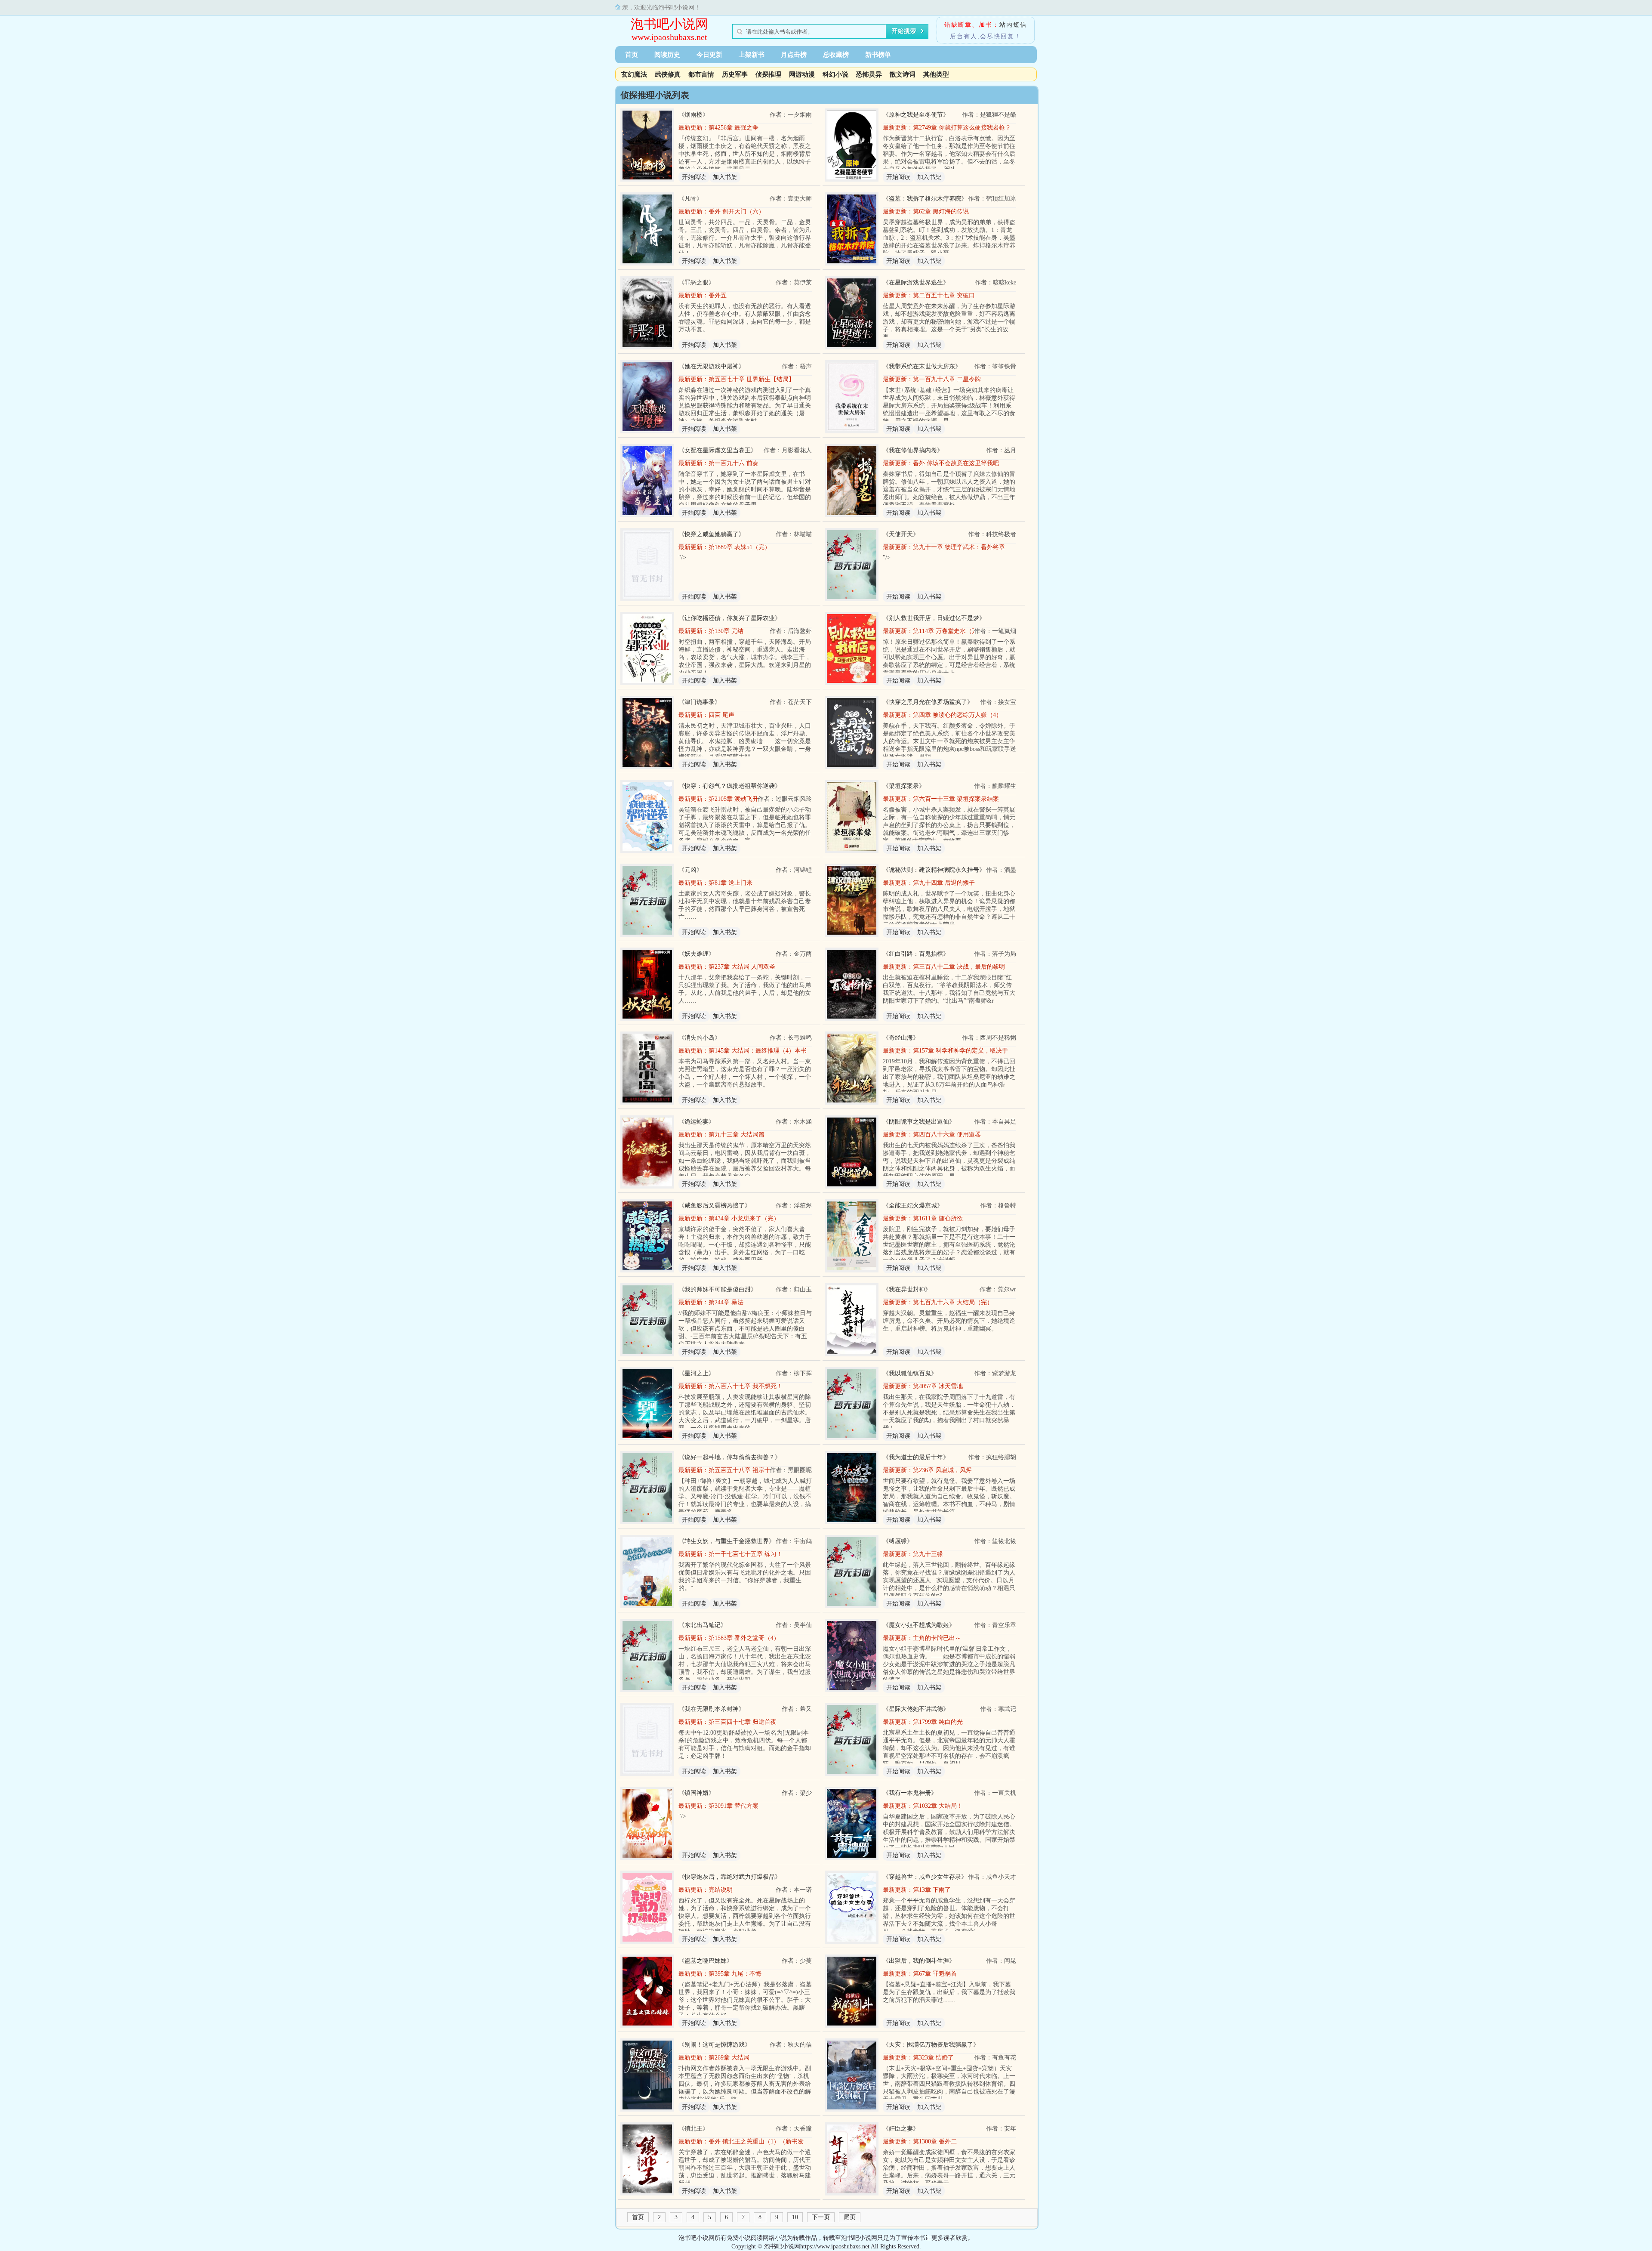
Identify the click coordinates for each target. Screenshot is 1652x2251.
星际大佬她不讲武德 (916, 1709)
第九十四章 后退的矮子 (944, 883)
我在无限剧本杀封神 (712, 1709)
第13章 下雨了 (932, 1890)
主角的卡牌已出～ (937, 1638)
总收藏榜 (836, 55)
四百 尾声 (721, 715)
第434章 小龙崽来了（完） (744, 1218)
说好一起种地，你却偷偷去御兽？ (730, 1457)
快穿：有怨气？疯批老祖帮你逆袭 (730, 786)
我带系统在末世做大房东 (922, 366)
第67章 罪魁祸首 (935, 1974)
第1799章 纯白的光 (938, 1722)
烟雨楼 (693, 115)
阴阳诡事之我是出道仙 (919, 1122)
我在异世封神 (907, 1289)
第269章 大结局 (729, 2058)
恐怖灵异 (869, 74)
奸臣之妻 (901, 2129)
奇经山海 (901, 1038)
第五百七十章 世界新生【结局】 (752, 379)
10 (795, 2217)
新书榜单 (878, 55)
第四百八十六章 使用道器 (947, 1135)
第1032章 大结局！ (938, 1806)
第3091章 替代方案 (734, 1806)
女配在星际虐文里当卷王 (718, 450)
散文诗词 (903, 74)
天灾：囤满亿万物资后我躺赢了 (931, 2045)
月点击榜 (794, 55)
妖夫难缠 (697, 954)
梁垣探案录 (904, 786)
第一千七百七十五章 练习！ (746, 1554)
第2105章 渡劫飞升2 (735, 799)
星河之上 (697, 1373)
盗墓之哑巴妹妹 (706, 1961)
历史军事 (735, 74)
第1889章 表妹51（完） (740, 547)
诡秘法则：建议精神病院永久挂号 (934, 870)
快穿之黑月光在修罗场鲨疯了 (928, 702)
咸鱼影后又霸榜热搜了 (715, 1206)
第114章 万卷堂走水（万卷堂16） (957, 631)
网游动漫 (802, 74)
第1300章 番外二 (935, 2141)
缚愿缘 (898, 1541)
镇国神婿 (697, 1793)
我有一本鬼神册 (910, 1793)
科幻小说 (835, 74)
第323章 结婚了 (933, 2058)
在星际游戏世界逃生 (916, 283)
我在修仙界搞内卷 (913, 450)
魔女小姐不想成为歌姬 (919, 1625)
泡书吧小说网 (669, 24)
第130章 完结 (726, 631)
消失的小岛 (700, 1038)
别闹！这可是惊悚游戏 (715, 2045)
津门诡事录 (700, 702)
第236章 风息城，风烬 (942, 1470)
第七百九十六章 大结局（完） (953, 1302)
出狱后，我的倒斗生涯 (919, 1961)
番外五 (718, 295)
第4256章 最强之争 (734, 128)
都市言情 (701, 74)
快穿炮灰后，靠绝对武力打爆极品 (730, 1877)
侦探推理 (768, 74)
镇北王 (693, 2129)
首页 (632, 55)
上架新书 (752, 55)
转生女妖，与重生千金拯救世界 (727, 1541)
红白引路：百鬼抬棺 (916, 954)
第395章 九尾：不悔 (735, 1974)
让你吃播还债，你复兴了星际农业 (730, 618)
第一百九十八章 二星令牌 (947, 379)
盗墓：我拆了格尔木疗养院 (925, 199)
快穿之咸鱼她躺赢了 (712, 534)
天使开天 (901, 534)
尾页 (850, 2217)
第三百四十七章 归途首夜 (743, 1722)
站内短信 (1013, 25)
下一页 (821, 2217)
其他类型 (936, 74)
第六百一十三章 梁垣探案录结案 (956, 799)
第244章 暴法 (726, 1302)
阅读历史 (667, 55)
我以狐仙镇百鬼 (910, 1373)
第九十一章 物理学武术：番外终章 (959, 547)
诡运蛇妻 (697, 1122)
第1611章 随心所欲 (938, 1218)
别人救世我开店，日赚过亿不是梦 (934, 618)
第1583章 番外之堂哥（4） (744, 1638)
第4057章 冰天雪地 (938, 1386)
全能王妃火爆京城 (913, 1206)
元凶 (690, 870)
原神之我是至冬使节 (916, 115)
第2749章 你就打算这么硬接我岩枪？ (962, 128)
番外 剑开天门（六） (737, 212)
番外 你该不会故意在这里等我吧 (956, 463)
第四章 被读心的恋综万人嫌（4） (957, 715)
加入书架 (725, 177)
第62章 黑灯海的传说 (941, 212)
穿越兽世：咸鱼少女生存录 (925, 1877)
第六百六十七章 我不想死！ (746, 1386)
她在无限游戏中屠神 (712, 366)
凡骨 (690, 199)
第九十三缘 (928, 1554)
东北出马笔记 (703, 1625)
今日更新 (709, 55)
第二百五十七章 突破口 (944, 295)
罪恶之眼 (697, 283)
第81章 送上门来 (730, 883)
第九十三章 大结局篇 (737, 1135)
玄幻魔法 (634, 74)
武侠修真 (668, 74)
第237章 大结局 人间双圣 (742, 967)
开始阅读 (694, 177)
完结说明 (721, 1890)
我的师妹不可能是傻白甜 (718, 1289)
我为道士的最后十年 (916, 1457)
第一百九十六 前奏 (734, 463)
